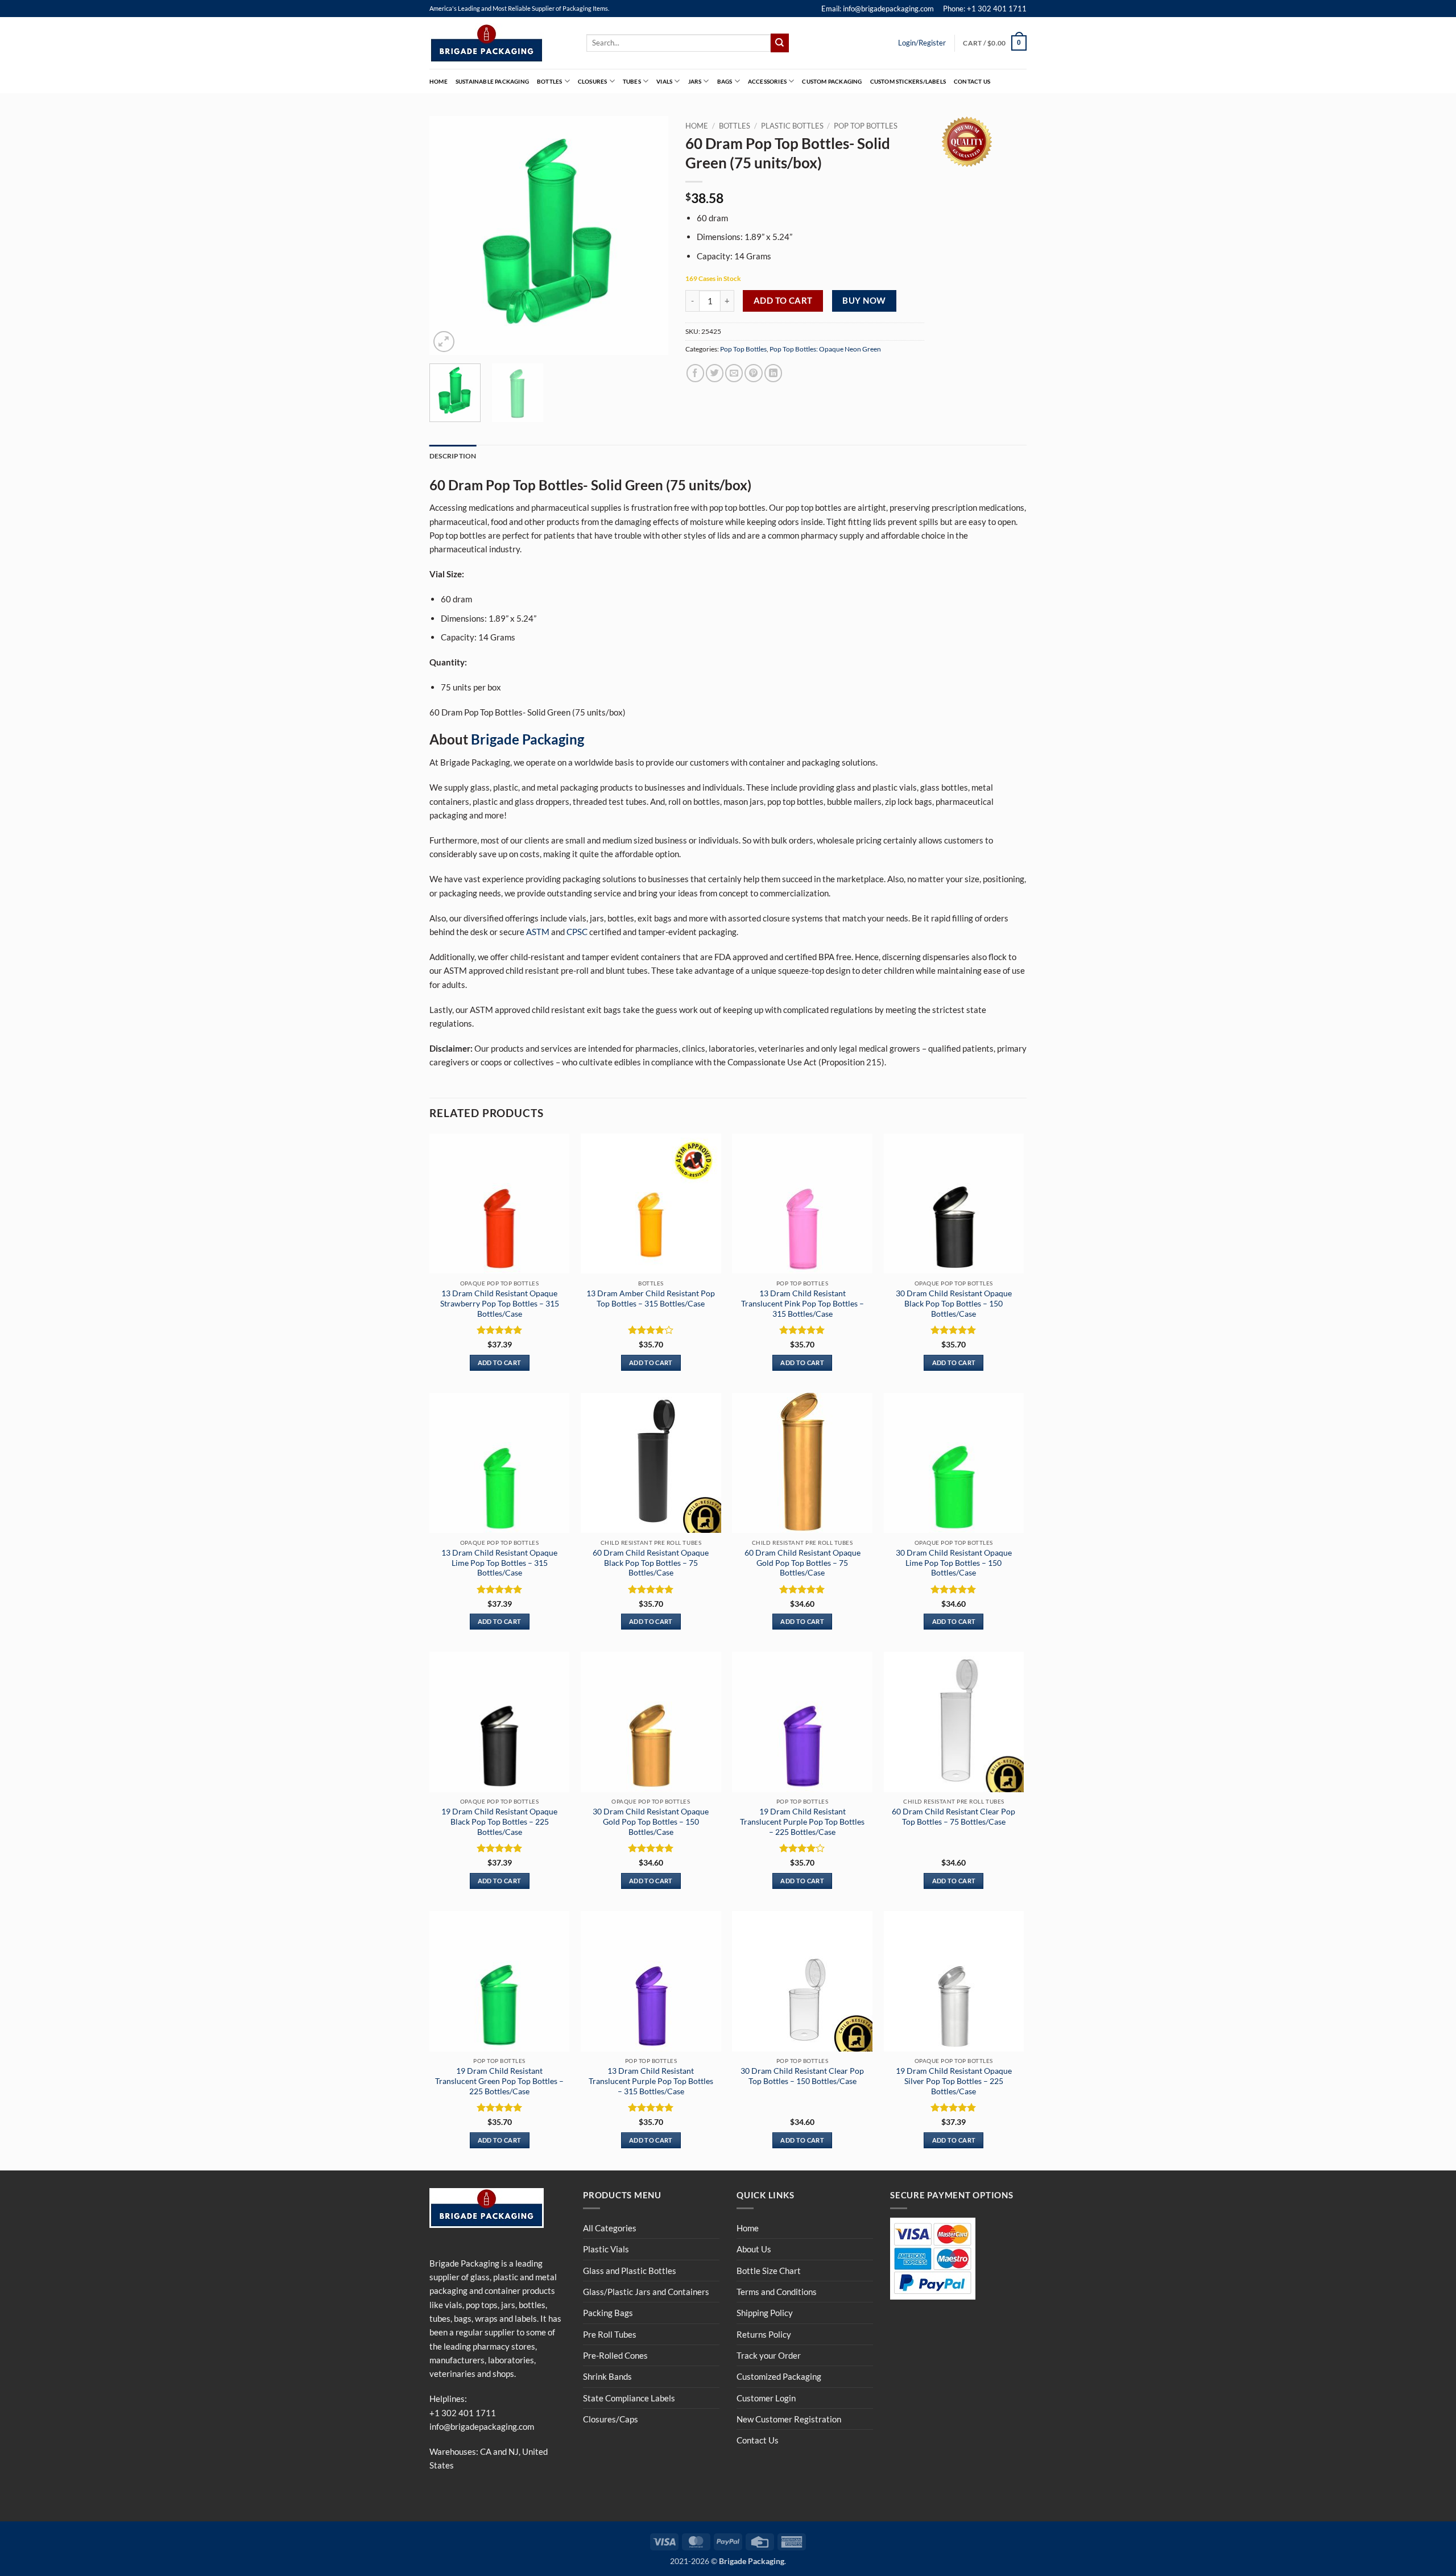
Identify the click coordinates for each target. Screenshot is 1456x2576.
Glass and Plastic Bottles (630, 2271)
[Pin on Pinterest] (753, 373)
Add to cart (783, 300)
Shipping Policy (765, 2313)
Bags (725, 81)
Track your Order (769, 2355)
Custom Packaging (832, 81)
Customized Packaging (779, 2376)
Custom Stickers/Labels (908, 81)
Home (439, 81)
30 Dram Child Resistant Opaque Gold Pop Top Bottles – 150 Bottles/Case (651, 1822)
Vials (664, 81)
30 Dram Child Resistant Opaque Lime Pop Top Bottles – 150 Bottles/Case (954, 1563)
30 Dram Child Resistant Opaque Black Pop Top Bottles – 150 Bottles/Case (954, 1303)
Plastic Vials (606, 2249)
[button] (995, 43)
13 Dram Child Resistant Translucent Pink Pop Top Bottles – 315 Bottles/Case (803, 1303)
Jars (695, 81)
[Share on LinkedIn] (773, 373)
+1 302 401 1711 (463, 2413)
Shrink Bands (607, 2376)
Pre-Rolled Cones (615, 2355)
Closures (593, 81)
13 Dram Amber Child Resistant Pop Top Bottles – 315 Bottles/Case (651, 1298)
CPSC (577, 932)
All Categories (610, 2228)
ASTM (538, 932)
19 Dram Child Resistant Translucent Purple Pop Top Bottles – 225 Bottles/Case (802, 1822)
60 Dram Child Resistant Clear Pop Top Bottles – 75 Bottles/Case (954, 1816)
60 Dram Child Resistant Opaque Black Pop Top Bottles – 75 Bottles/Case (651, 1563)
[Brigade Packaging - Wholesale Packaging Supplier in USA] (499, 43)
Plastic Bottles (792, 126)
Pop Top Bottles (866, 126)
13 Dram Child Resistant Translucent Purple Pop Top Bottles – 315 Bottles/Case (651, 2081)
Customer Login (766, 2398)
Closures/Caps (611, 2419)
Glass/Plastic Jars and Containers (646, 2292)
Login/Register (922, 43)
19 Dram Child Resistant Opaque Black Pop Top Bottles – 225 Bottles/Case (499, 1822)
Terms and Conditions (777, 2292)
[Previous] (449, 235)
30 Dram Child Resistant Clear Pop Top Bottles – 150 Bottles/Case (802, 2076)
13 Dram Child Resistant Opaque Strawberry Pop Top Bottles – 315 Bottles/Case (500, 1303)
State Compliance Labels (629, 2398)
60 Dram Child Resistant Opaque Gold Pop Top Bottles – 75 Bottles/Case (803, 1563)
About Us (754, 2249)
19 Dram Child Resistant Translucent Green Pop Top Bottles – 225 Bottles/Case (499, 2081)
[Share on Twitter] (715, 373)
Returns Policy (764, 2334)
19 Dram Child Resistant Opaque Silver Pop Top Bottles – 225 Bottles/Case (954, 2081)
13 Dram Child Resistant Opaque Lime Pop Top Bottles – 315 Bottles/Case (499, 1563)
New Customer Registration (789, 2419)
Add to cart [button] (500, 1363)
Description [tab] (453, 456)
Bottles (549, 81)
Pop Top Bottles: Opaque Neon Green (825, 349)
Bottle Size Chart (769, 2271)
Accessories (767, 81)
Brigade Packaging (528, 739)
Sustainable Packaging (492, 81)
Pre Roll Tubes (610, 2334)
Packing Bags (608, 2313)
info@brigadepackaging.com (482, 2426)
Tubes (632, 81)
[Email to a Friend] (734, 373)
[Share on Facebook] (695, 373)
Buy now (864, 300)
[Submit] (780, 43)
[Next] (649, 235)
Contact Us (972, 81)
